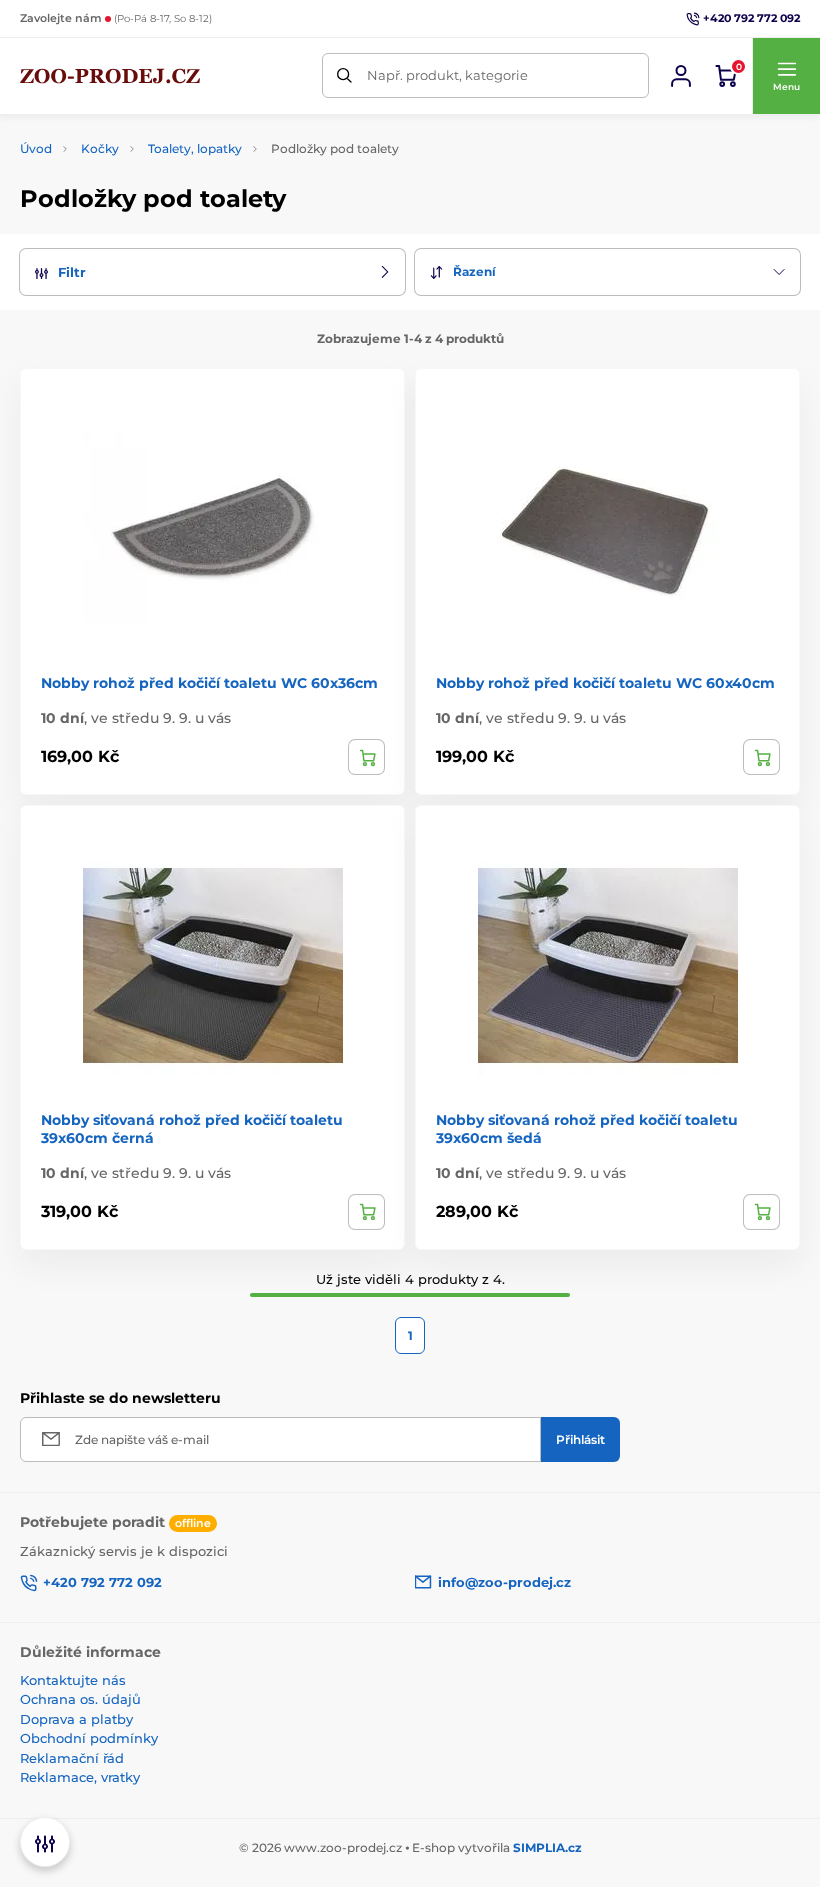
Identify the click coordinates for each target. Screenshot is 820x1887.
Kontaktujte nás (73, 1680)
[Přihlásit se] (681, 76)
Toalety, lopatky (195, 148)
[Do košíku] (366, 757)
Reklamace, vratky (80, 1777)
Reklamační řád (72, 1758)
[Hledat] (344, 75)
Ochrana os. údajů (80, 1699)
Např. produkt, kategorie (447, 75)
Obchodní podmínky (89, 1738)
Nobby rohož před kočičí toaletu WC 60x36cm (209, 683)
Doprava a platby (76, 1719)
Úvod (36, 148)
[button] (786, 76)
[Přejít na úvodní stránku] (110, 76)
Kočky (100, 148)
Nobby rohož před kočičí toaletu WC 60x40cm (605, 683)
